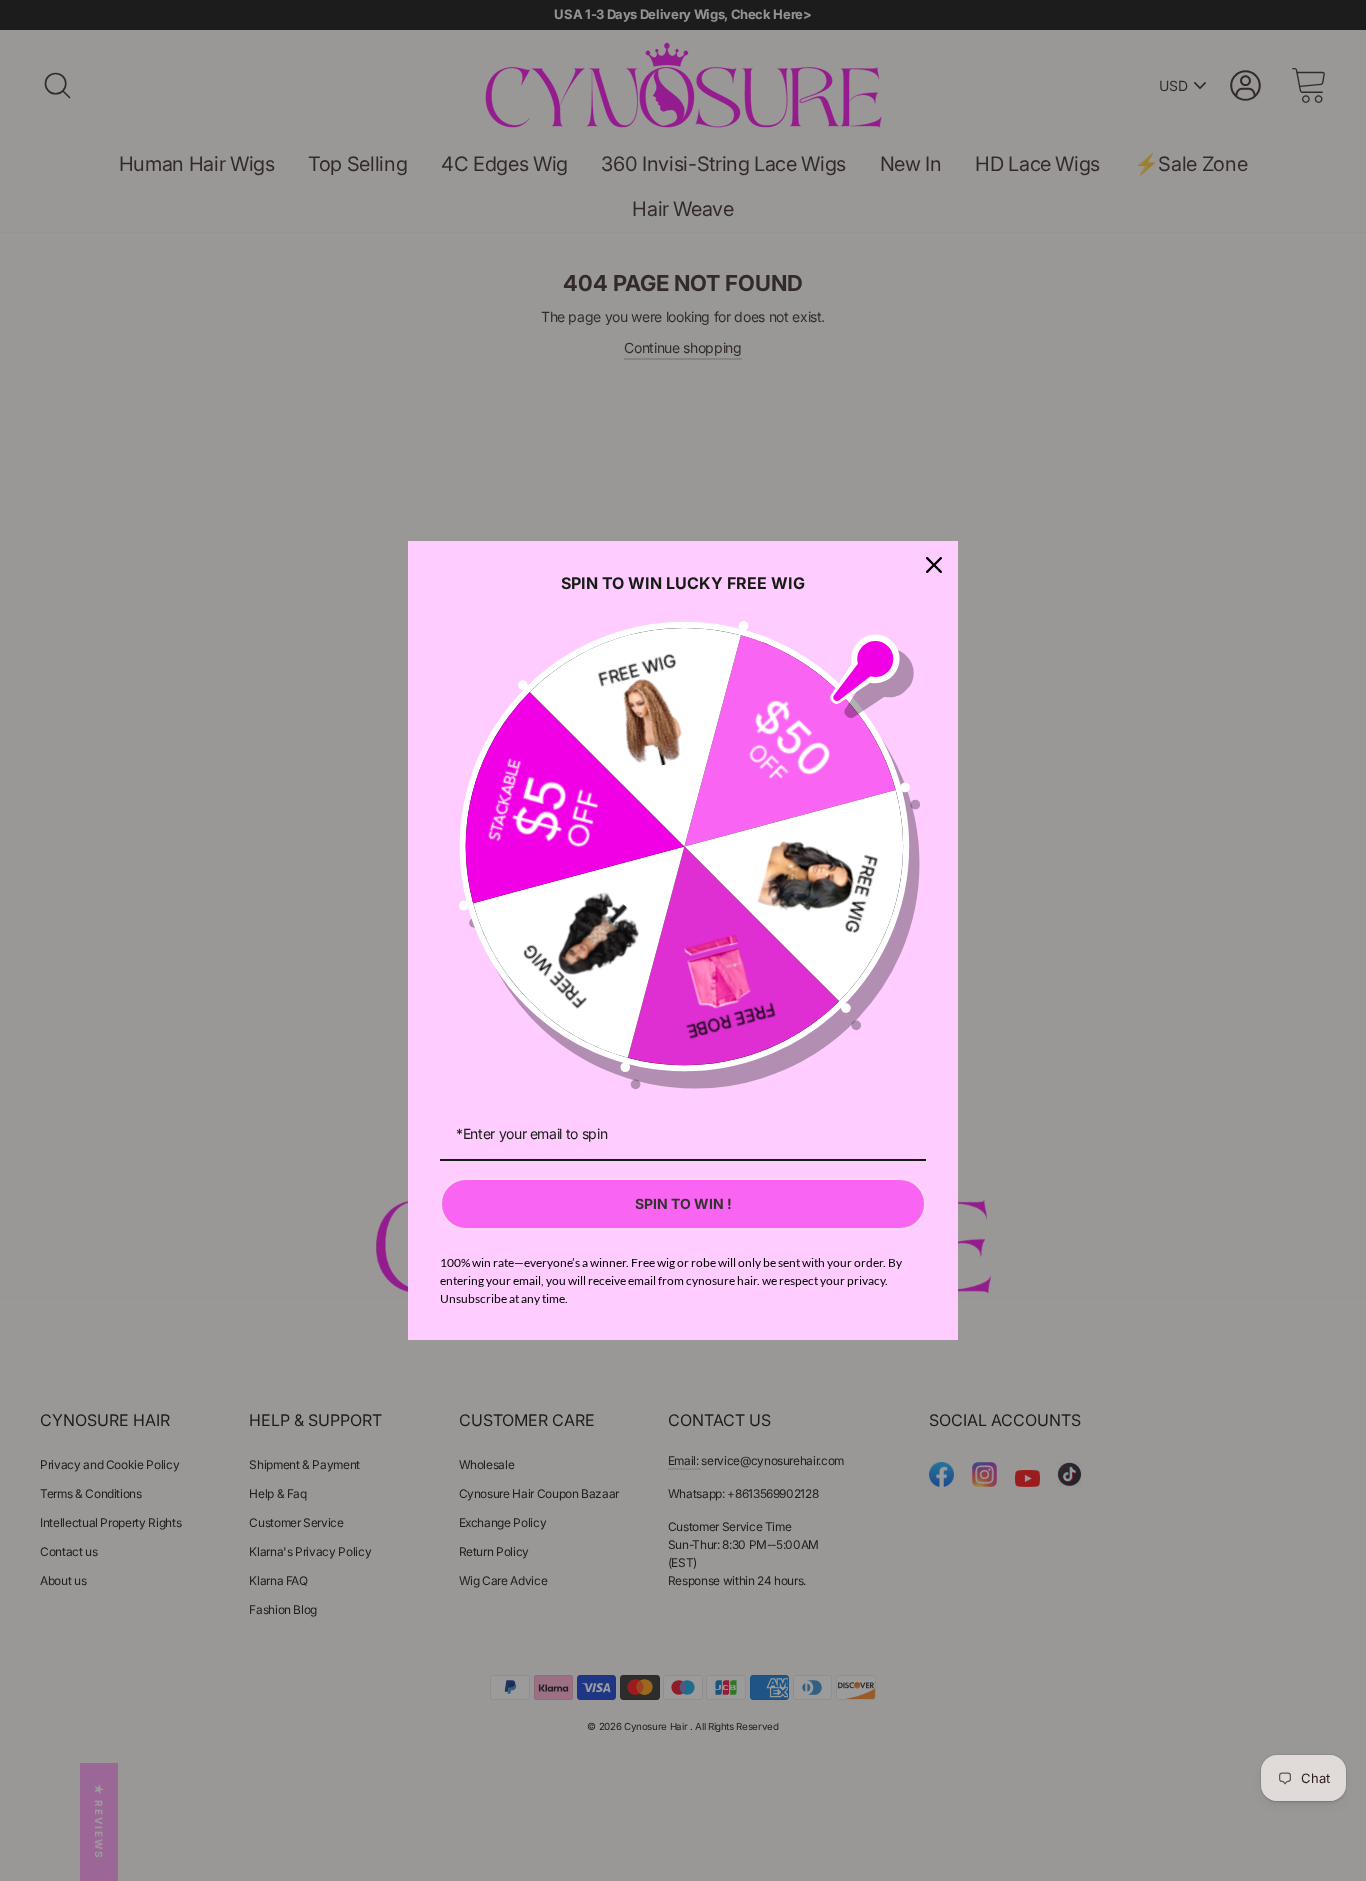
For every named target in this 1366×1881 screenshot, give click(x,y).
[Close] (934, 565)
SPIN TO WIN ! (683, 1203)
